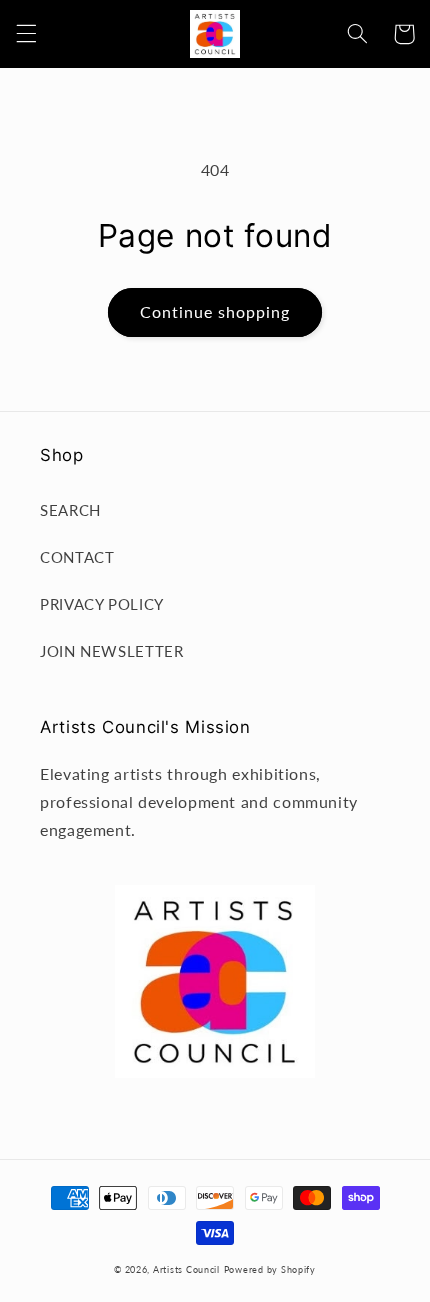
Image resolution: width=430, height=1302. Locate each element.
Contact (77, 557)
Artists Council (186, 1269)
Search (70, 510)
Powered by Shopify (270, 1269)
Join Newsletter (111, 651)
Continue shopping (215, 311)
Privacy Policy (102, 604)
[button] (26, 34)
